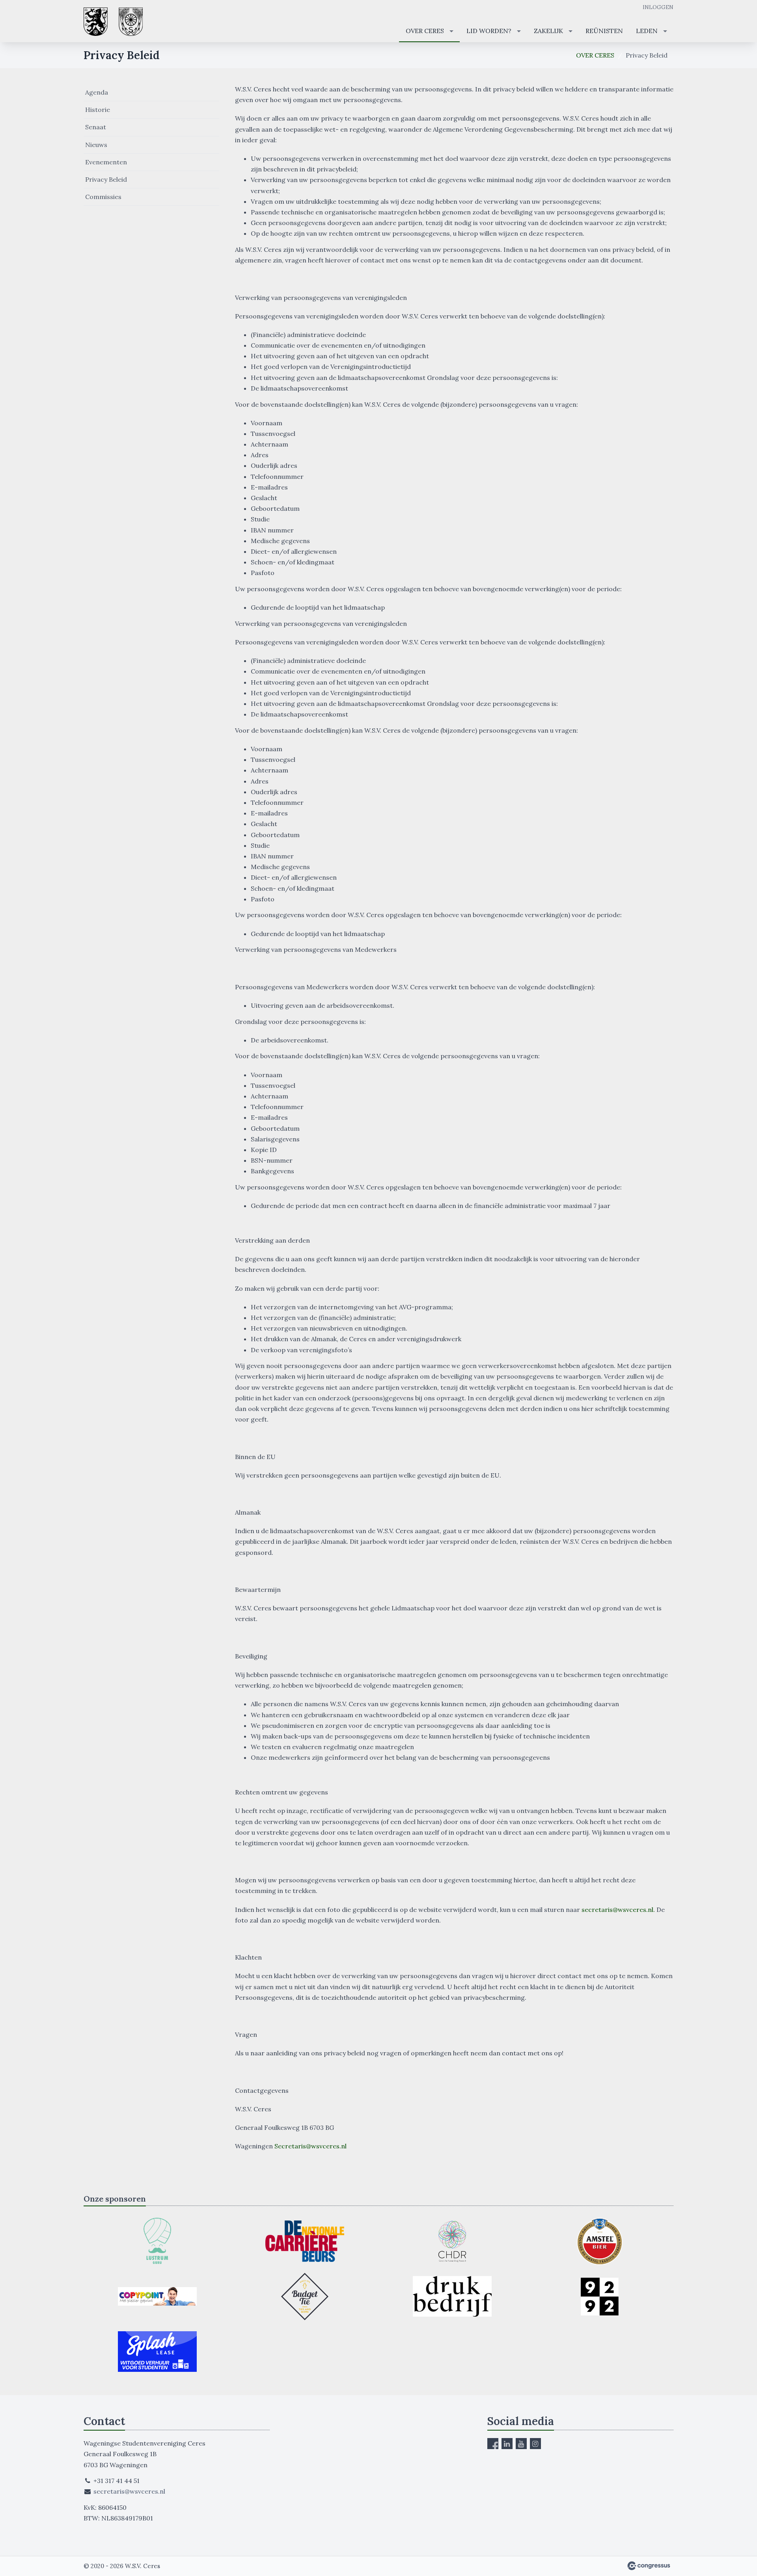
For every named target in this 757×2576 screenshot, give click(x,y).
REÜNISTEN (604, 31)
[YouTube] (521, 2444)
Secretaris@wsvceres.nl (310, 2146)
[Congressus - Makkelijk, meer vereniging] (649, 2566)
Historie (98, 110)
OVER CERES (425, 31)
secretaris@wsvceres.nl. (618, 1910)
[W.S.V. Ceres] (113, 22)
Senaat (96, 127)
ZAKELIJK (548, 31)
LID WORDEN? (489, 31)
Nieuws (96, 145)
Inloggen (658, 7)
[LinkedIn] (507, 2444)
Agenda (97, 92)
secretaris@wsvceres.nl (129, 2491)
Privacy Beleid (106, 179)
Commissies (103, 197)
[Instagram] (535, 2444)
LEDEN (647, 31)
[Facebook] (493, 2444)
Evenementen (106, 162)
